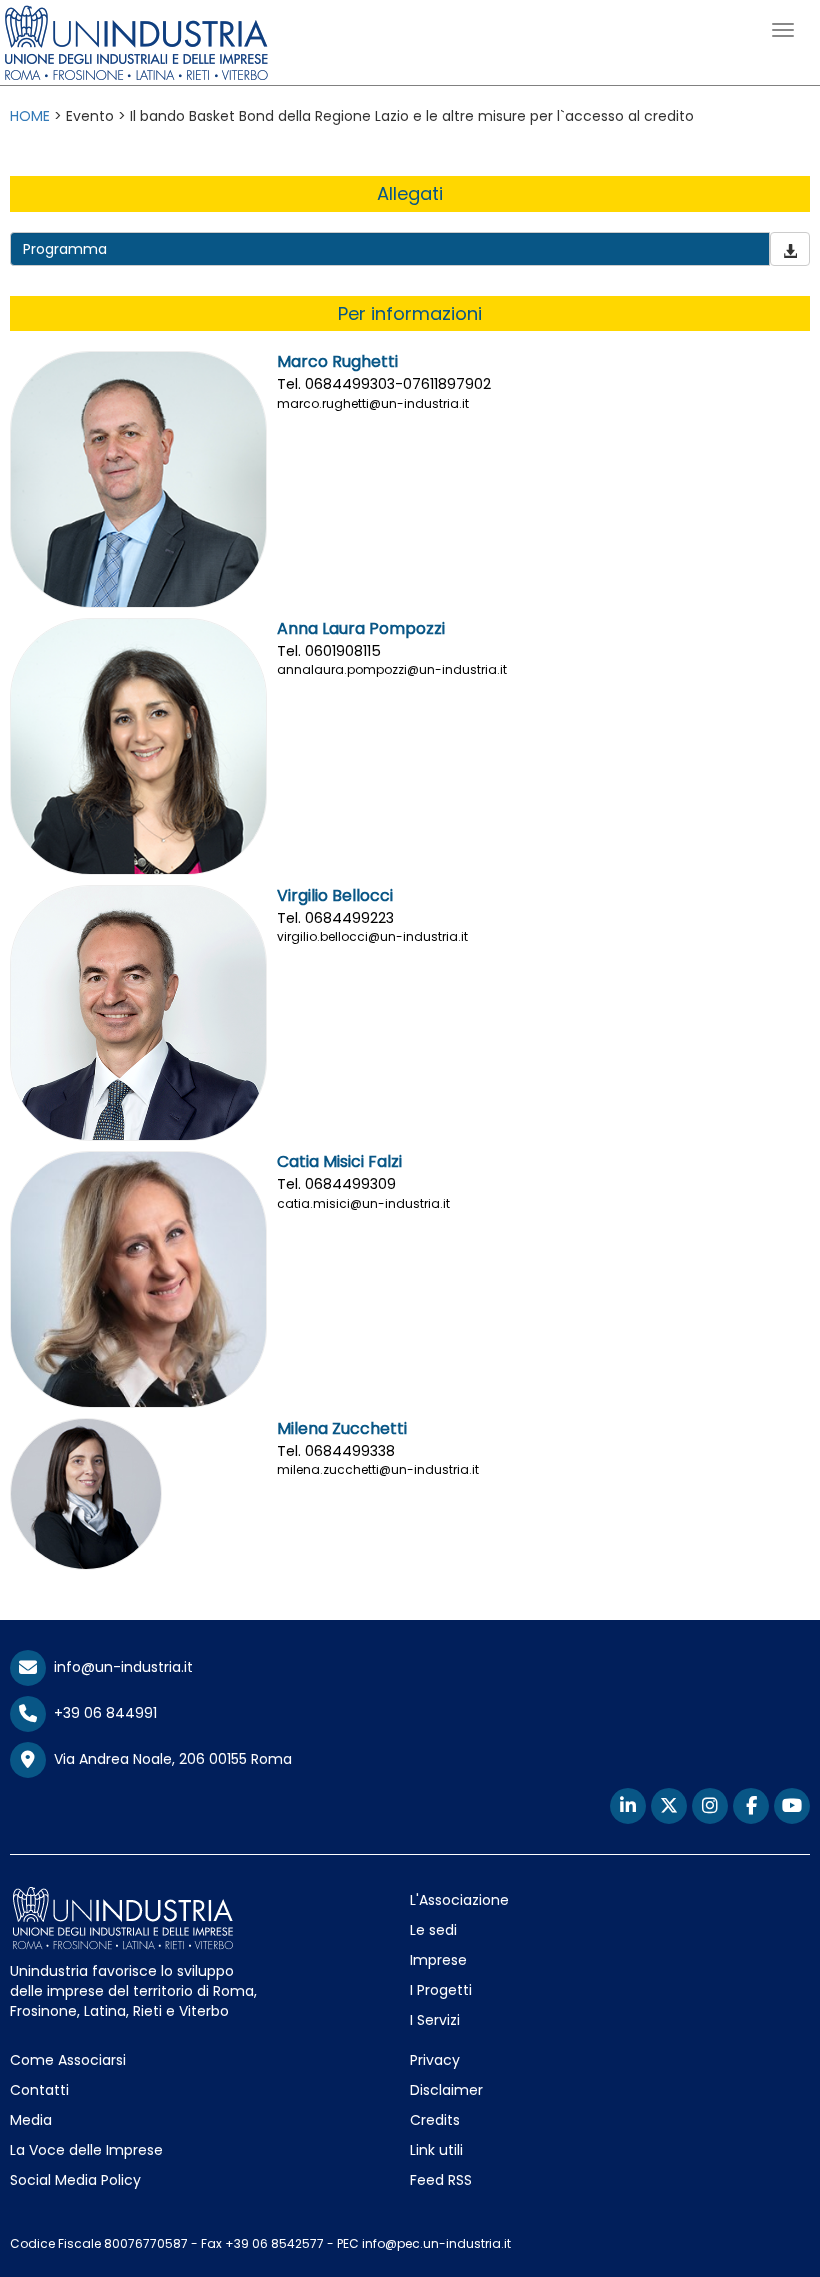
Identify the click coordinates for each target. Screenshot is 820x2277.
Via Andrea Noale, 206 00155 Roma (169, 1759)
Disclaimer (446, 2090)
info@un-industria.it (119, 1667)
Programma (65, 249)
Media (31, 2120)
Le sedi (433, 1930)
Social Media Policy (75, 2180)
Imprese (438, 1960)
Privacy (435, 2060)
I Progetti (441, 1990)
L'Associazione (459, 1900)
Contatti (39, 2090)
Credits (435, 2120)
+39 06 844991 (101, 1713)
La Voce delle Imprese (86, 2150)
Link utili (436, 2150)
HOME (30, 116)
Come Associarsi (68, 2060)
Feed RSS (441, 2180)
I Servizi (435, 2020)
